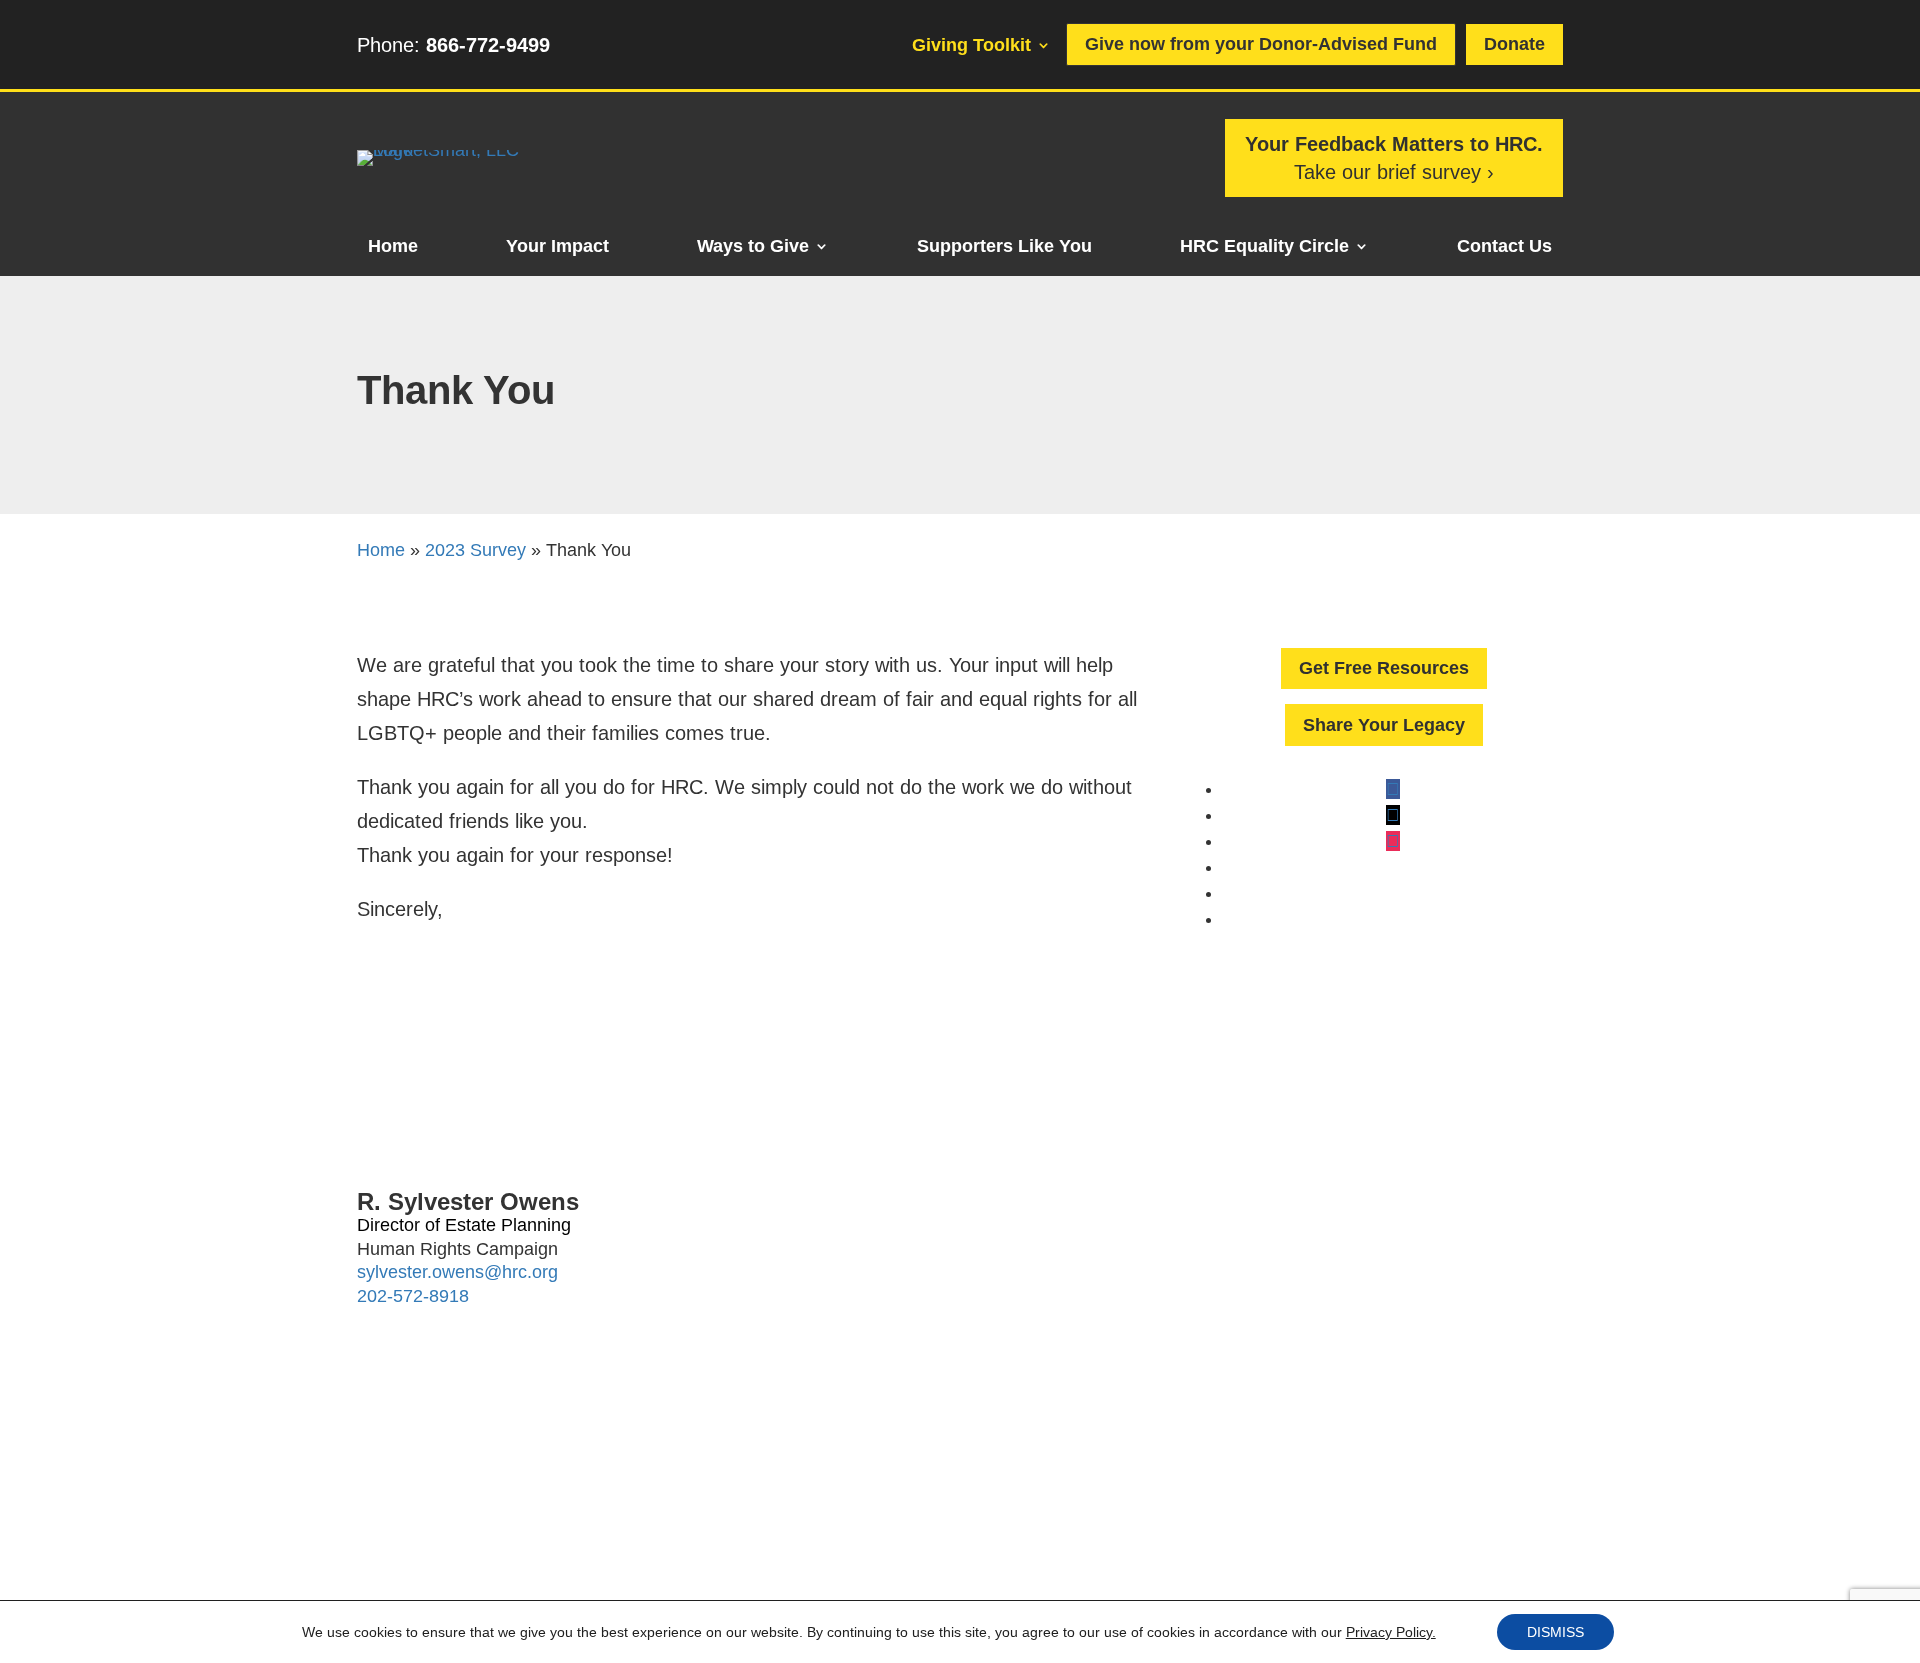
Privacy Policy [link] (811, 1565)
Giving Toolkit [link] (971, 46)
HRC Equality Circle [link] (1264, 247)
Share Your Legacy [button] (1384, 725)
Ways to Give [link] (753, 247)
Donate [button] (1514, 44)
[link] (457, 150)
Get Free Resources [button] (1384, 668)
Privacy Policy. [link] (1391, 1632)
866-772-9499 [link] (488, 45)
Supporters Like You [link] (1004, 247)
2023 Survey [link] (475, 550)
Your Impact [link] (557, 247)
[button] (1393, 789)
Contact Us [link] (1504, 247)
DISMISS (1555, 1632)
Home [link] (393, 247)
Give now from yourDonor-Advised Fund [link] (1261, 44)
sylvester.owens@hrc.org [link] (457, 1272)
